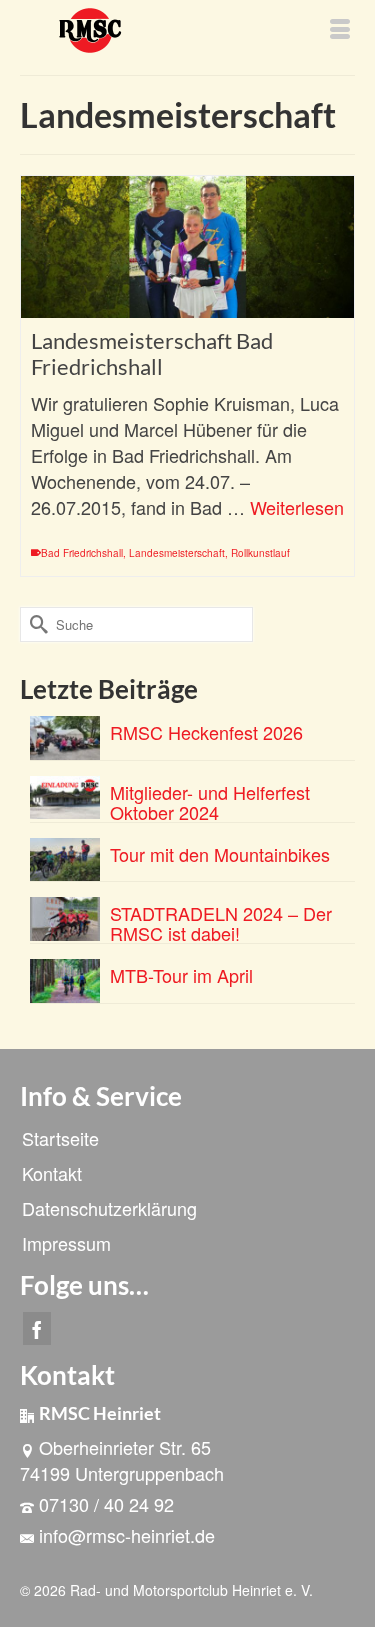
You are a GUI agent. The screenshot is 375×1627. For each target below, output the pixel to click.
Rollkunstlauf (260, 553)
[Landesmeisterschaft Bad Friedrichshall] (187, 247)
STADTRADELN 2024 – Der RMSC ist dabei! (221, 921)
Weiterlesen (297, 507)
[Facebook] (37, 1328)
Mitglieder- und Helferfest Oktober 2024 (210, 800)
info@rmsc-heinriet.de (127, 1535)
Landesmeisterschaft (177, 553)
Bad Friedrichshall (82, 553)
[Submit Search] (35, 624)
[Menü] (340, 30)
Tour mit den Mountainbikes (220, 852)
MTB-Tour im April (181, 973)
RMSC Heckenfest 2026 (206, 730)
